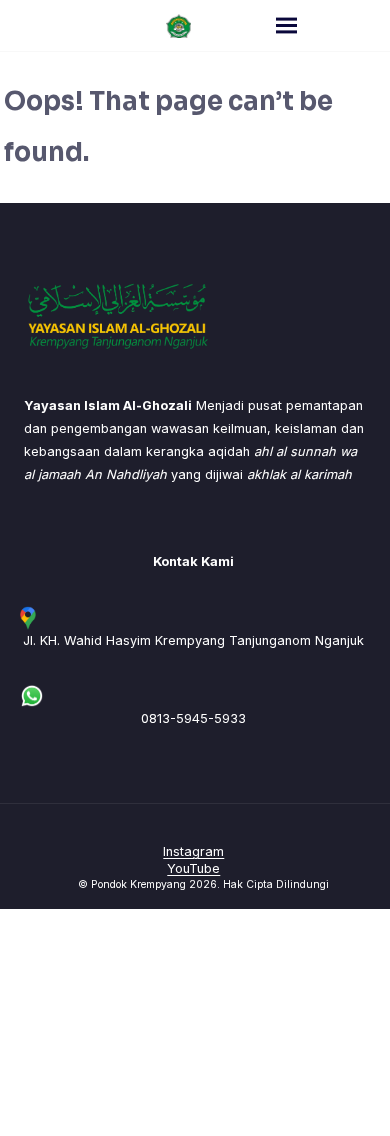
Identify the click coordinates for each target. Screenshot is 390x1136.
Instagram (193, 851)
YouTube (193, 868)
